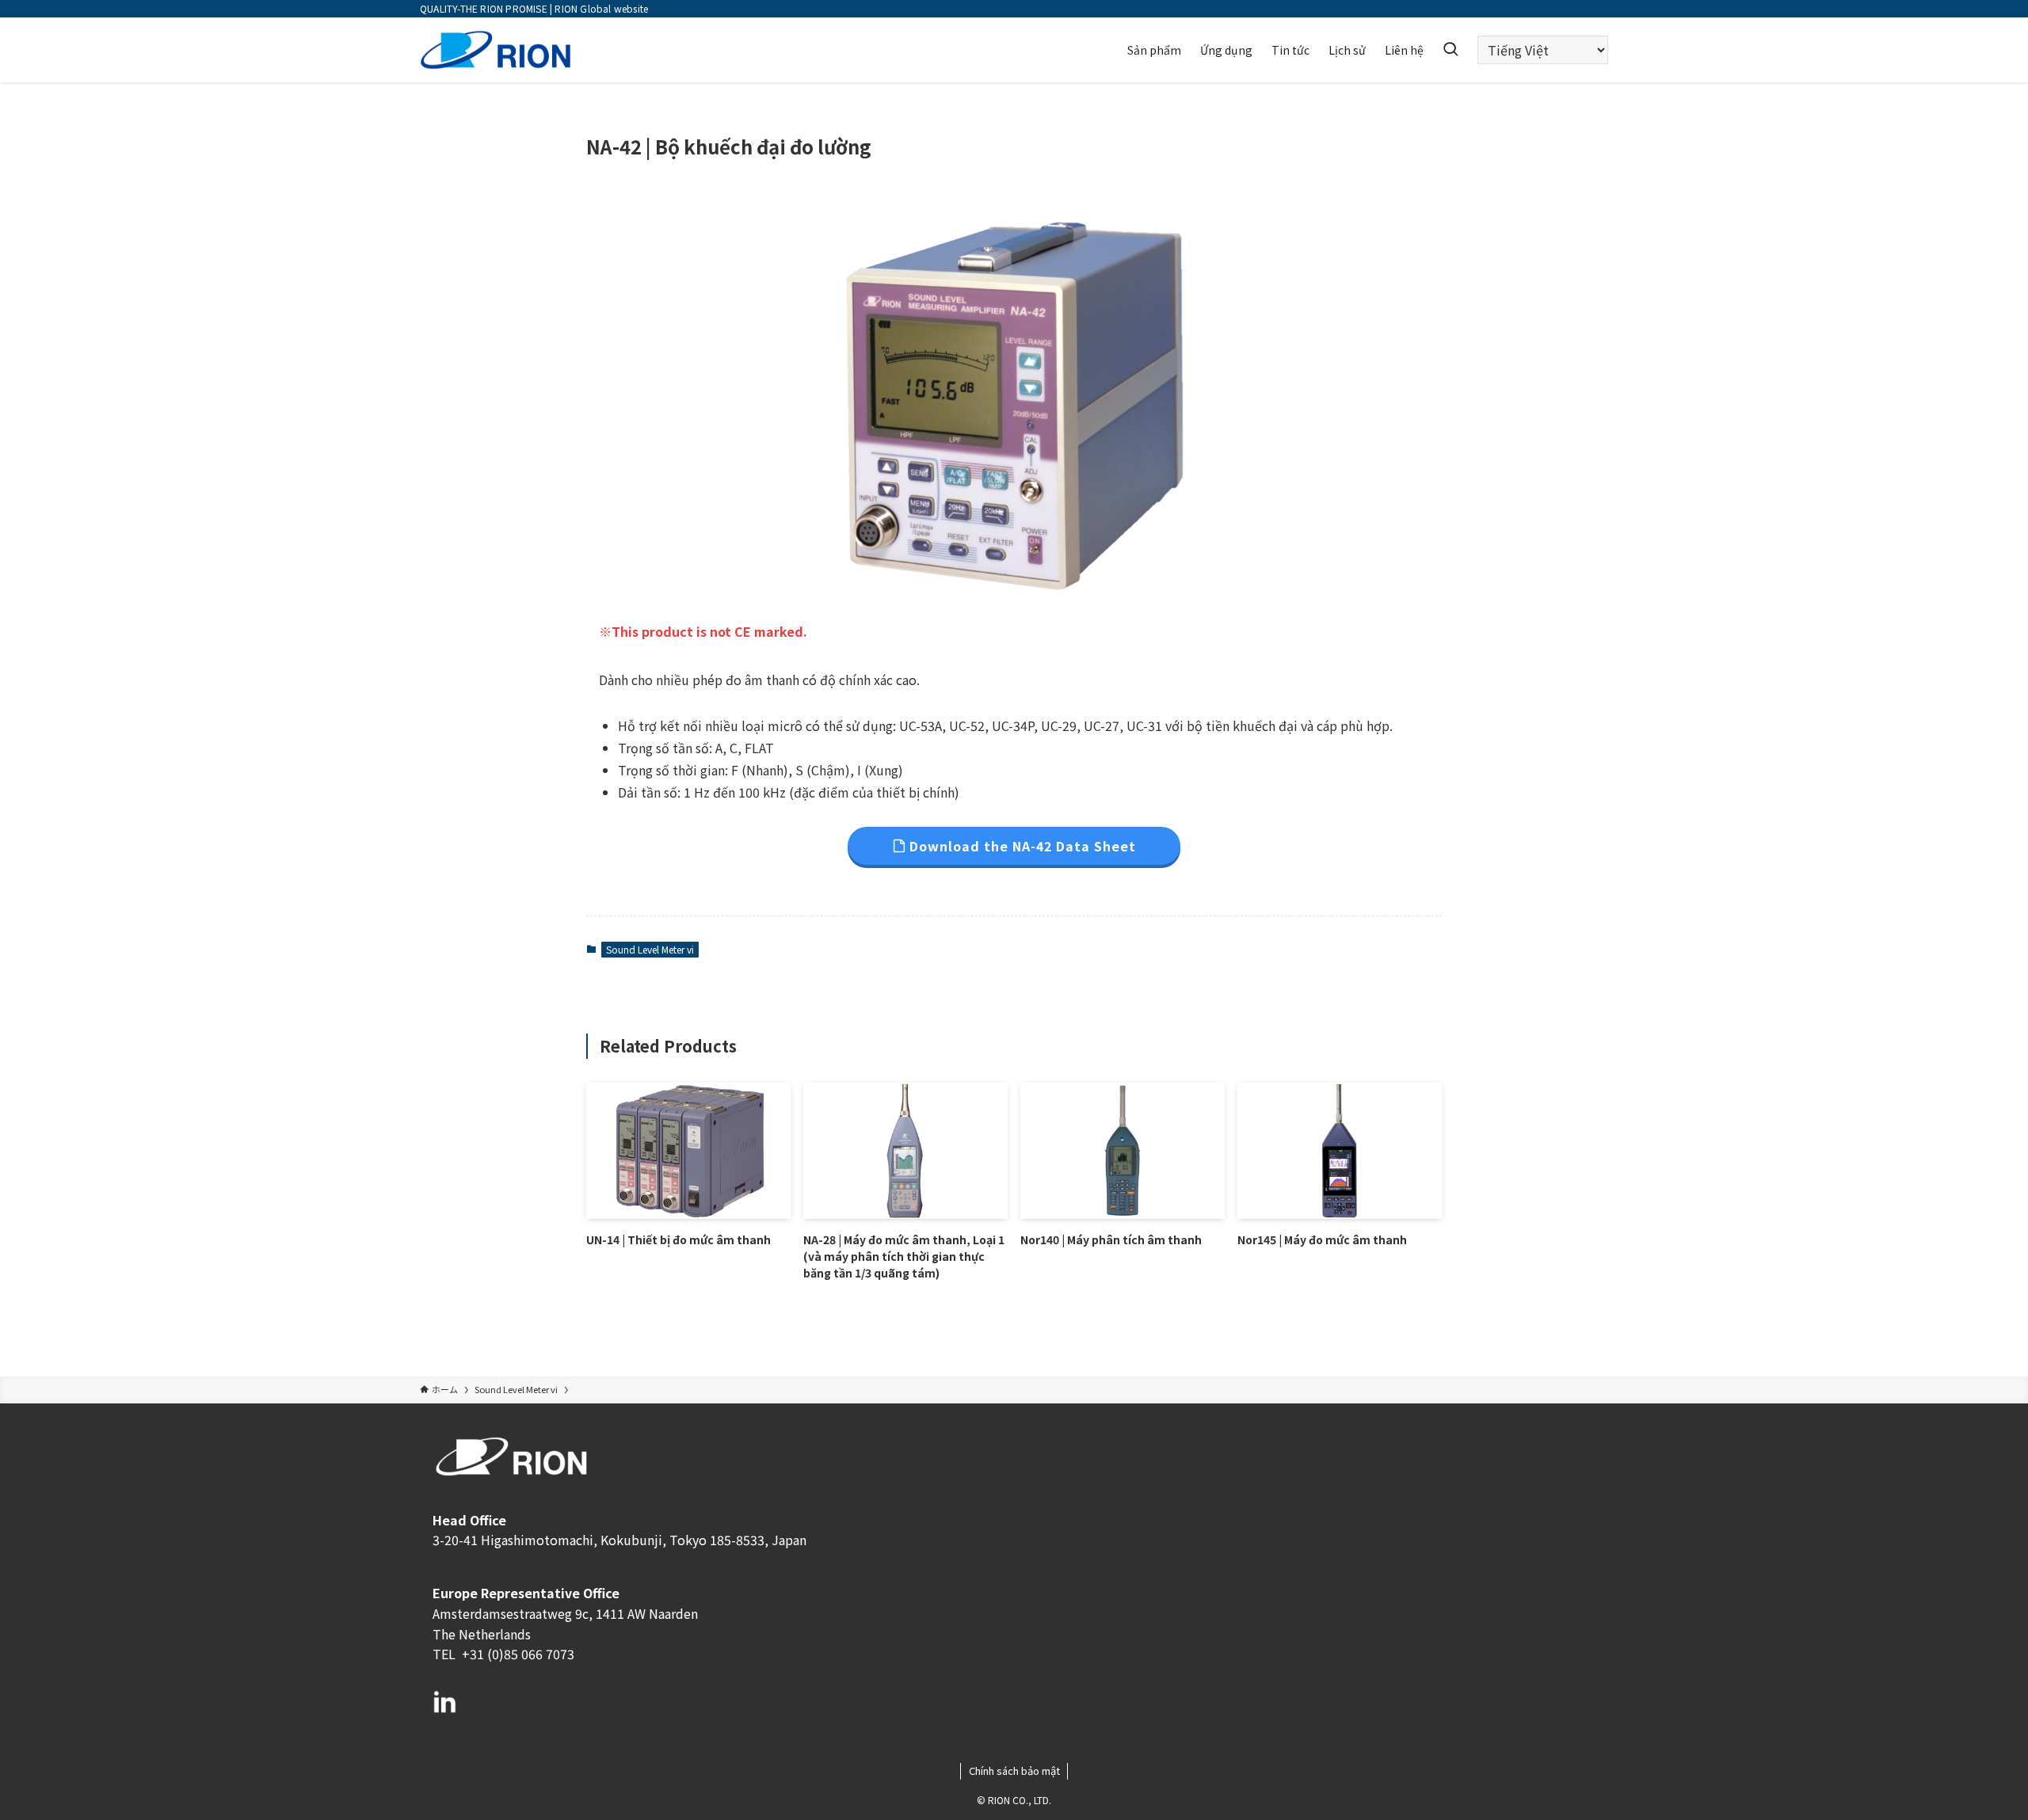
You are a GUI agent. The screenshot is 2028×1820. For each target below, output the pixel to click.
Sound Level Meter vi (650, 949)
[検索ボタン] (1450, 50)
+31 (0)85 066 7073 (517, 1654)
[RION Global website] (496, 50)
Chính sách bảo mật (1014, 1771)
